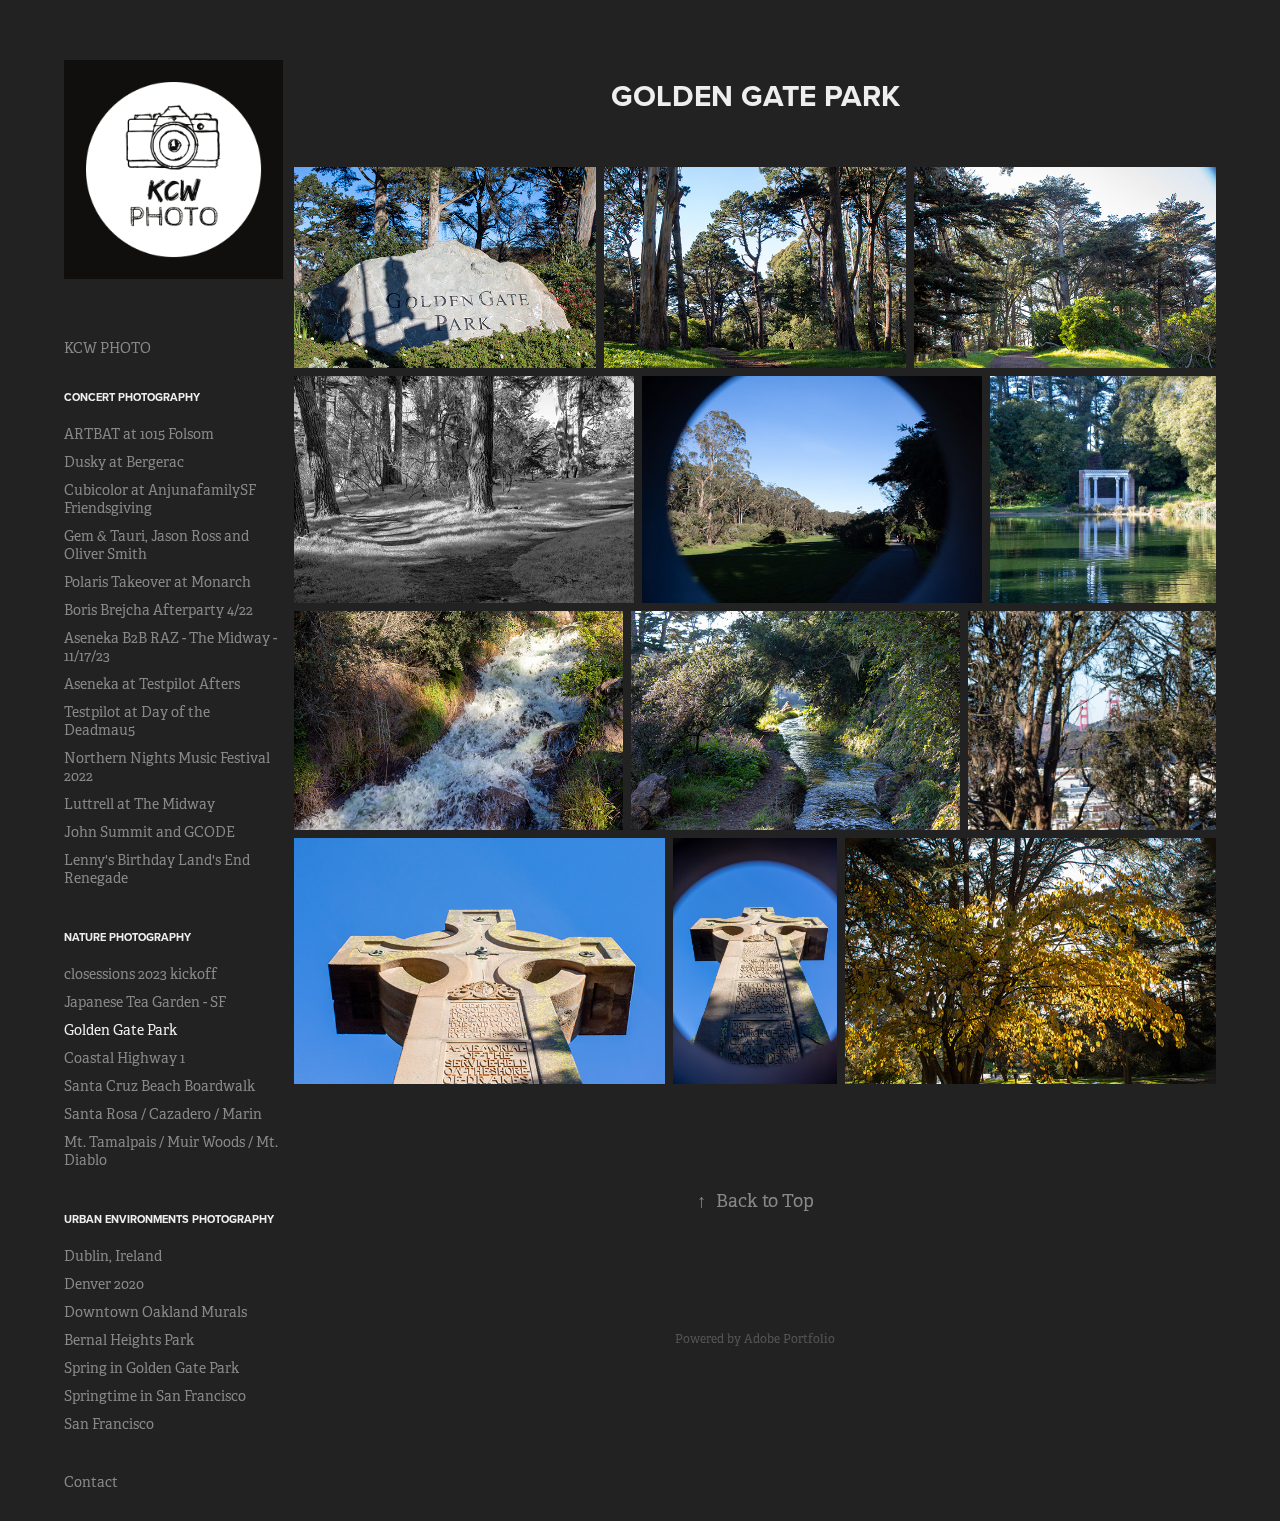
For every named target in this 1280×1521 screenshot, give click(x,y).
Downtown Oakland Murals (155, 1312)
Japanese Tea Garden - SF (145, 1002)
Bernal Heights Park (129, 1340)
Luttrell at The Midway (139, 804)
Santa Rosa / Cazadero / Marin (163, 1114)
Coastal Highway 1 (124, 1058)
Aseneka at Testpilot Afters (152, 684)
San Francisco (109, 1424)
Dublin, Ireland (113, 1256)
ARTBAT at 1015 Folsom (139, 434)
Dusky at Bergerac (124, 462)
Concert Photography (132, 397)
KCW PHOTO (107, 348)
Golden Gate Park (120, 1030)
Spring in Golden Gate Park (151, 1368)
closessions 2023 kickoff (140, 974)
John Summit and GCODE (149, 832)
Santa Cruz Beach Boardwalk (159, 1086)
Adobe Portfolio (789, 1339)
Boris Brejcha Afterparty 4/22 (158, 610)
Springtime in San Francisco (155, 1396)
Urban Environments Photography (169, 1219)
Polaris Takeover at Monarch (157, 582)
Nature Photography (127, 937)
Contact (91, 1482)
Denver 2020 (104, 1284)
